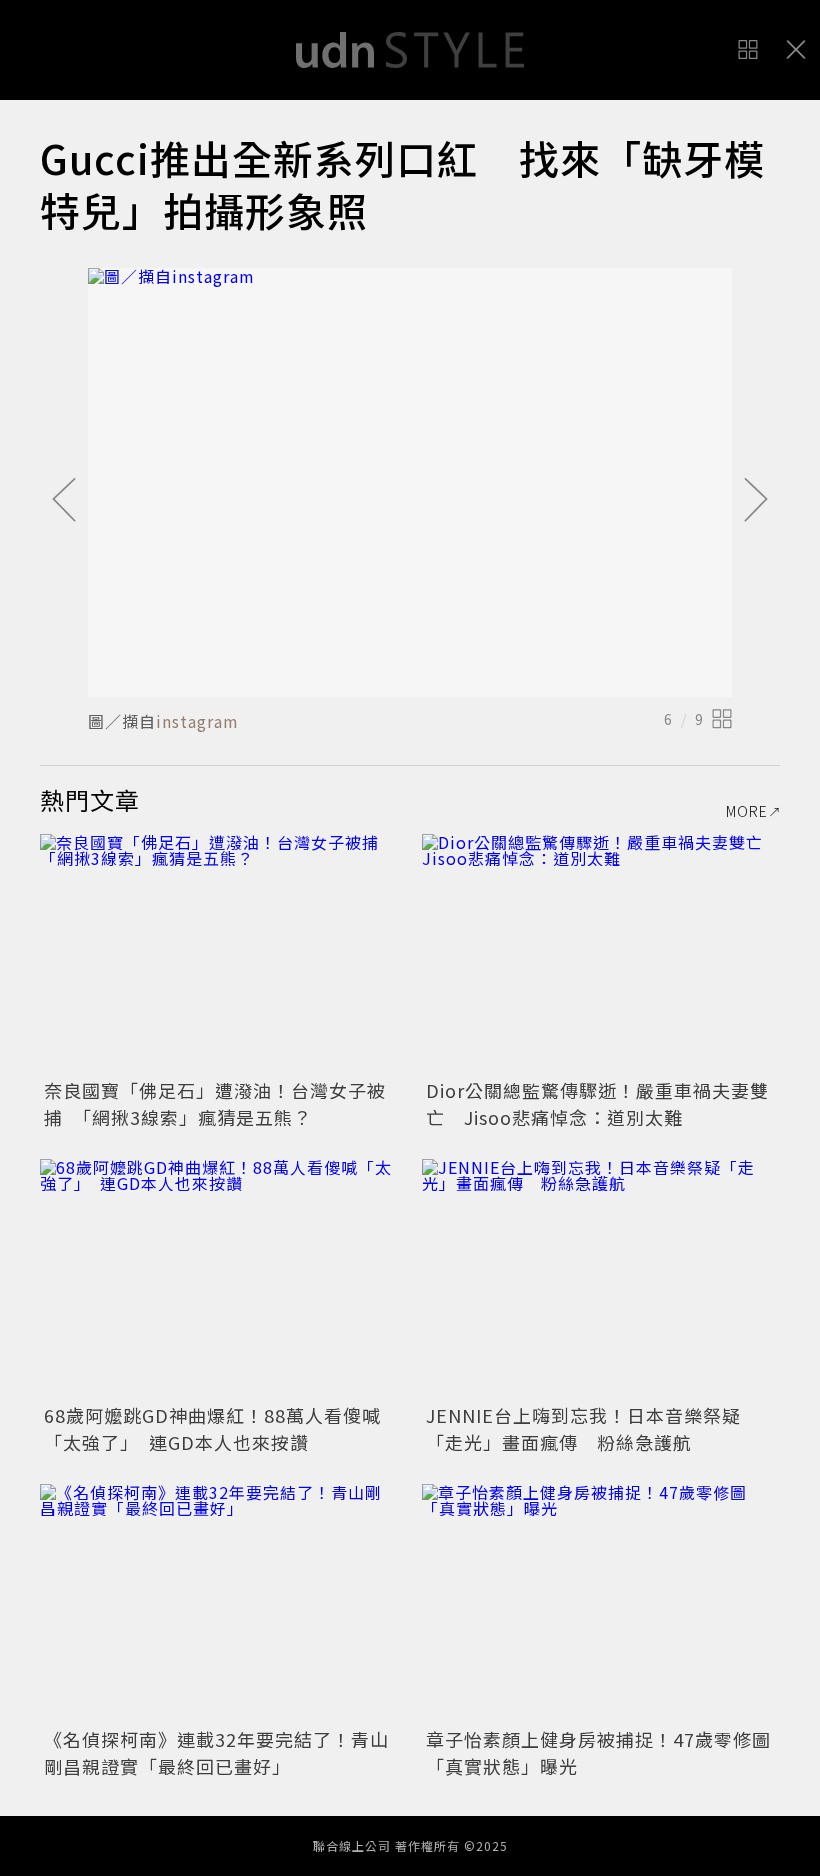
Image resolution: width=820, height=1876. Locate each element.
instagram (197, 721)
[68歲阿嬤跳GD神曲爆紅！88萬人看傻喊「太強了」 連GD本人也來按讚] (219, 1278)
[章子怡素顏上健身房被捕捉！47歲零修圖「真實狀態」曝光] (601, 1603)
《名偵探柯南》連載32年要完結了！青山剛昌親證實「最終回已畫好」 (216, 1752)
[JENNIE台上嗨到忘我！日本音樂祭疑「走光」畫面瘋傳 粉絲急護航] (601, 1278)
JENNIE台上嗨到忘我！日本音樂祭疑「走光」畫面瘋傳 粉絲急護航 (583, 1428)
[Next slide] (756, 501)
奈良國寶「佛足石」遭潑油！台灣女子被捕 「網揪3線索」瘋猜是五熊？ (215, 1103)
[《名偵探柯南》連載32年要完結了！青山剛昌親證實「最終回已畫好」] (219, 1603)
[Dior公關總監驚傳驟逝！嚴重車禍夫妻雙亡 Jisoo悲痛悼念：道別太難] (601, 953)
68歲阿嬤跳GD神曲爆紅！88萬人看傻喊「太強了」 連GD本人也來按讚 (212, 1428)
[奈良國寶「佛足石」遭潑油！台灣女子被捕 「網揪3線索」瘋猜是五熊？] (219, 953)
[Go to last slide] (64, 501)
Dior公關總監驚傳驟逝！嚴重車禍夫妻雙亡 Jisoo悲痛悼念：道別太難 (597, 1103)
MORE (747, 811)
